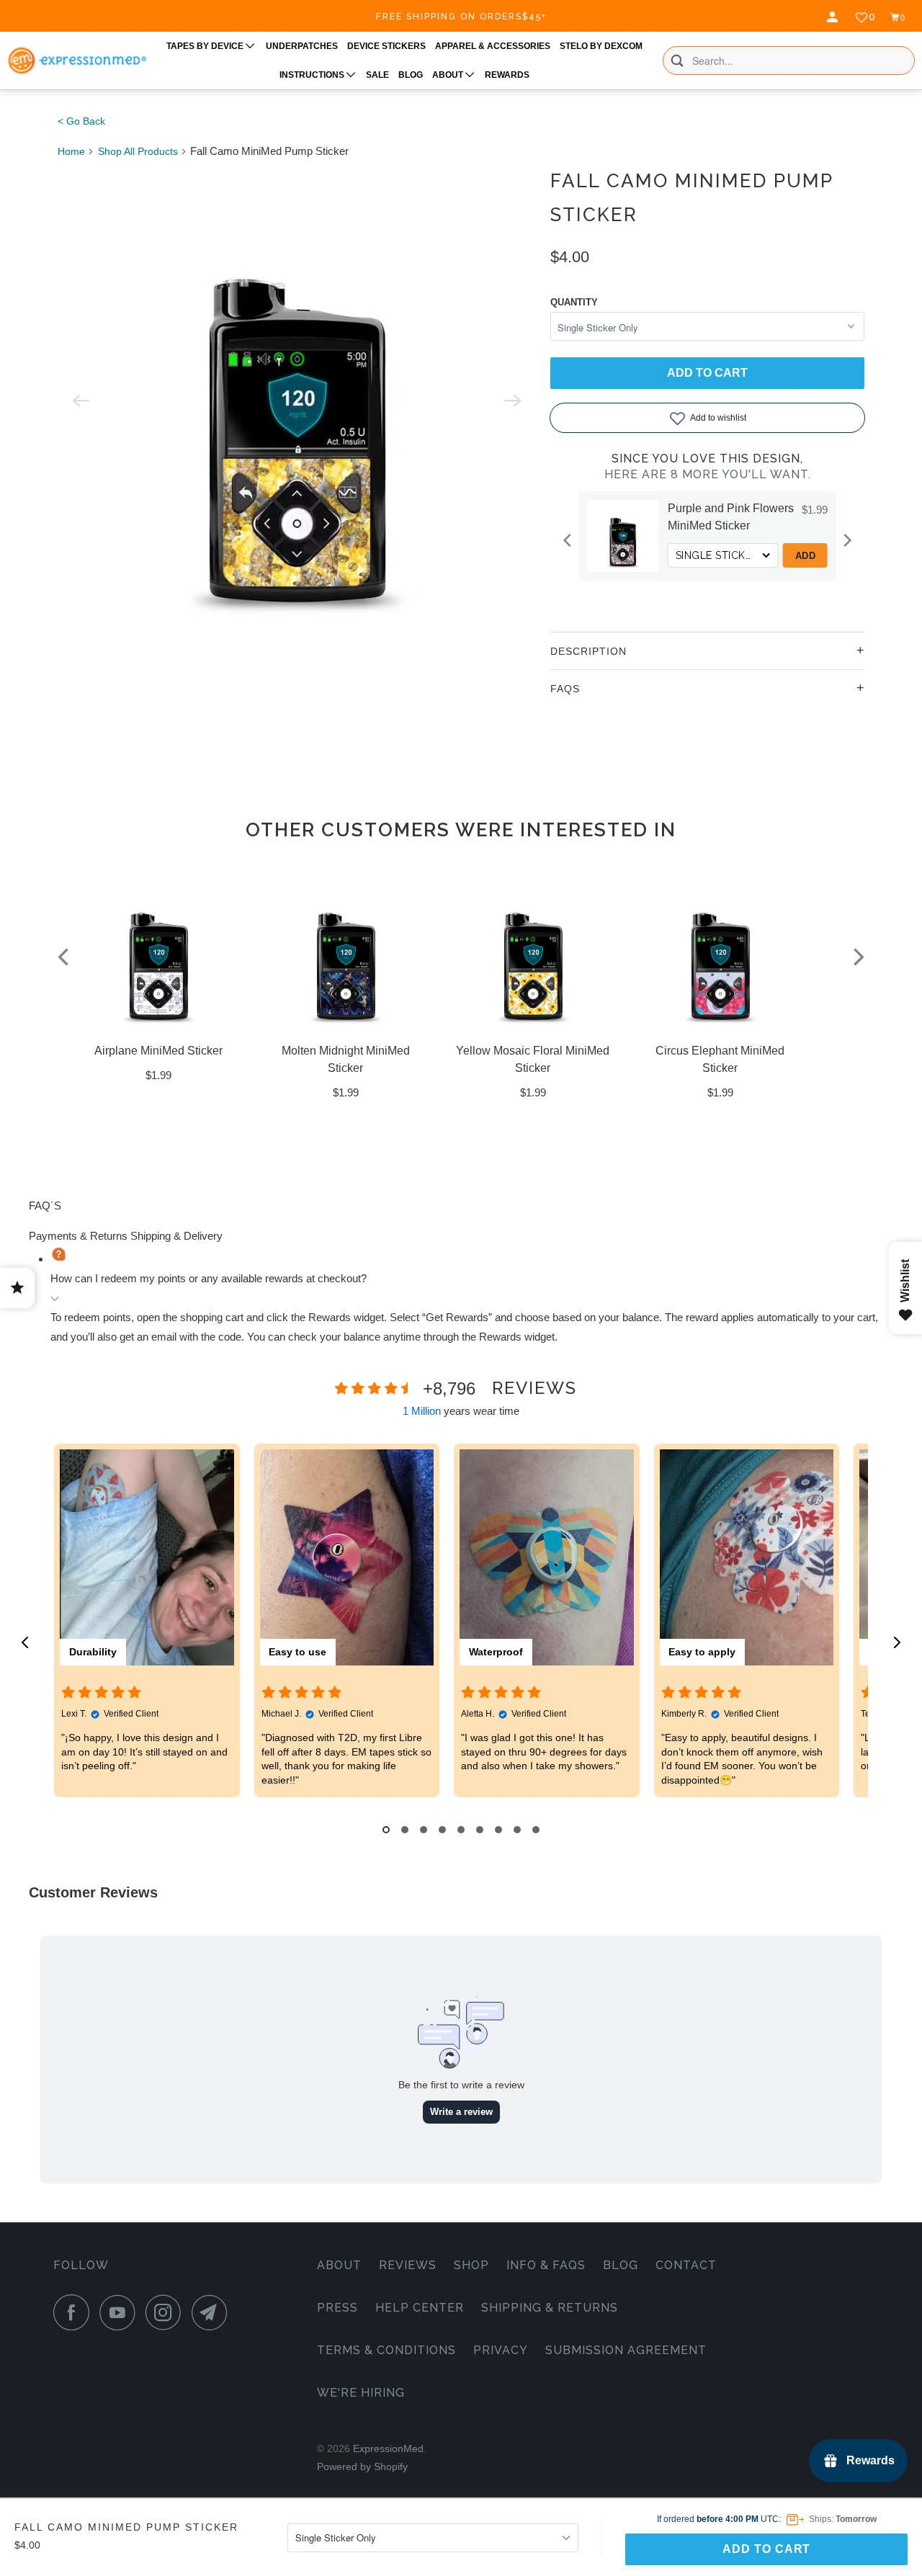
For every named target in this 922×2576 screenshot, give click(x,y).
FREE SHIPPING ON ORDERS (461, 17)
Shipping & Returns (550, 2308)
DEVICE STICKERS (386, 46)
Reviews (408, 2265)
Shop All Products (138, 151)
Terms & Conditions (386, 2350)
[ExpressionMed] (77, 61)
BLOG (411, 75)
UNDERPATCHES (302, 46)
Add (788, 556)
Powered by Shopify (362, 2467)
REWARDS (507, 75)
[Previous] (568, 540)
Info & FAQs (546, 2265)
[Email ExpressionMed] (213, 2312)
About (339, 2265)
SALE (377, 75)
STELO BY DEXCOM (601, 46)
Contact (686, 2265)
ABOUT (449, 75)
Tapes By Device (206, 46)
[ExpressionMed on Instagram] (167, 2312)
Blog (621, 2265)
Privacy (501, 2350)
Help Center (420, 2308)
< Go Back (81, 121)
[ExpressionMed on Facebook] (75, 2312)
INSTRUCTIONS (313, 75)
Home (71, 151)
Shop (471, 2265)
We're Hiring (361, 2393)
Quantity (574, 302)
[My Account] (834, 17)
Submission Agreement (626, 2350)
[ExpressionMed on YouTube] (121, 2312)
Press (337, 2308)
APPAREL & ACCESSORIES (493, 46)
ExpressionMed (388, 2448)
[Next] (846, 540)
